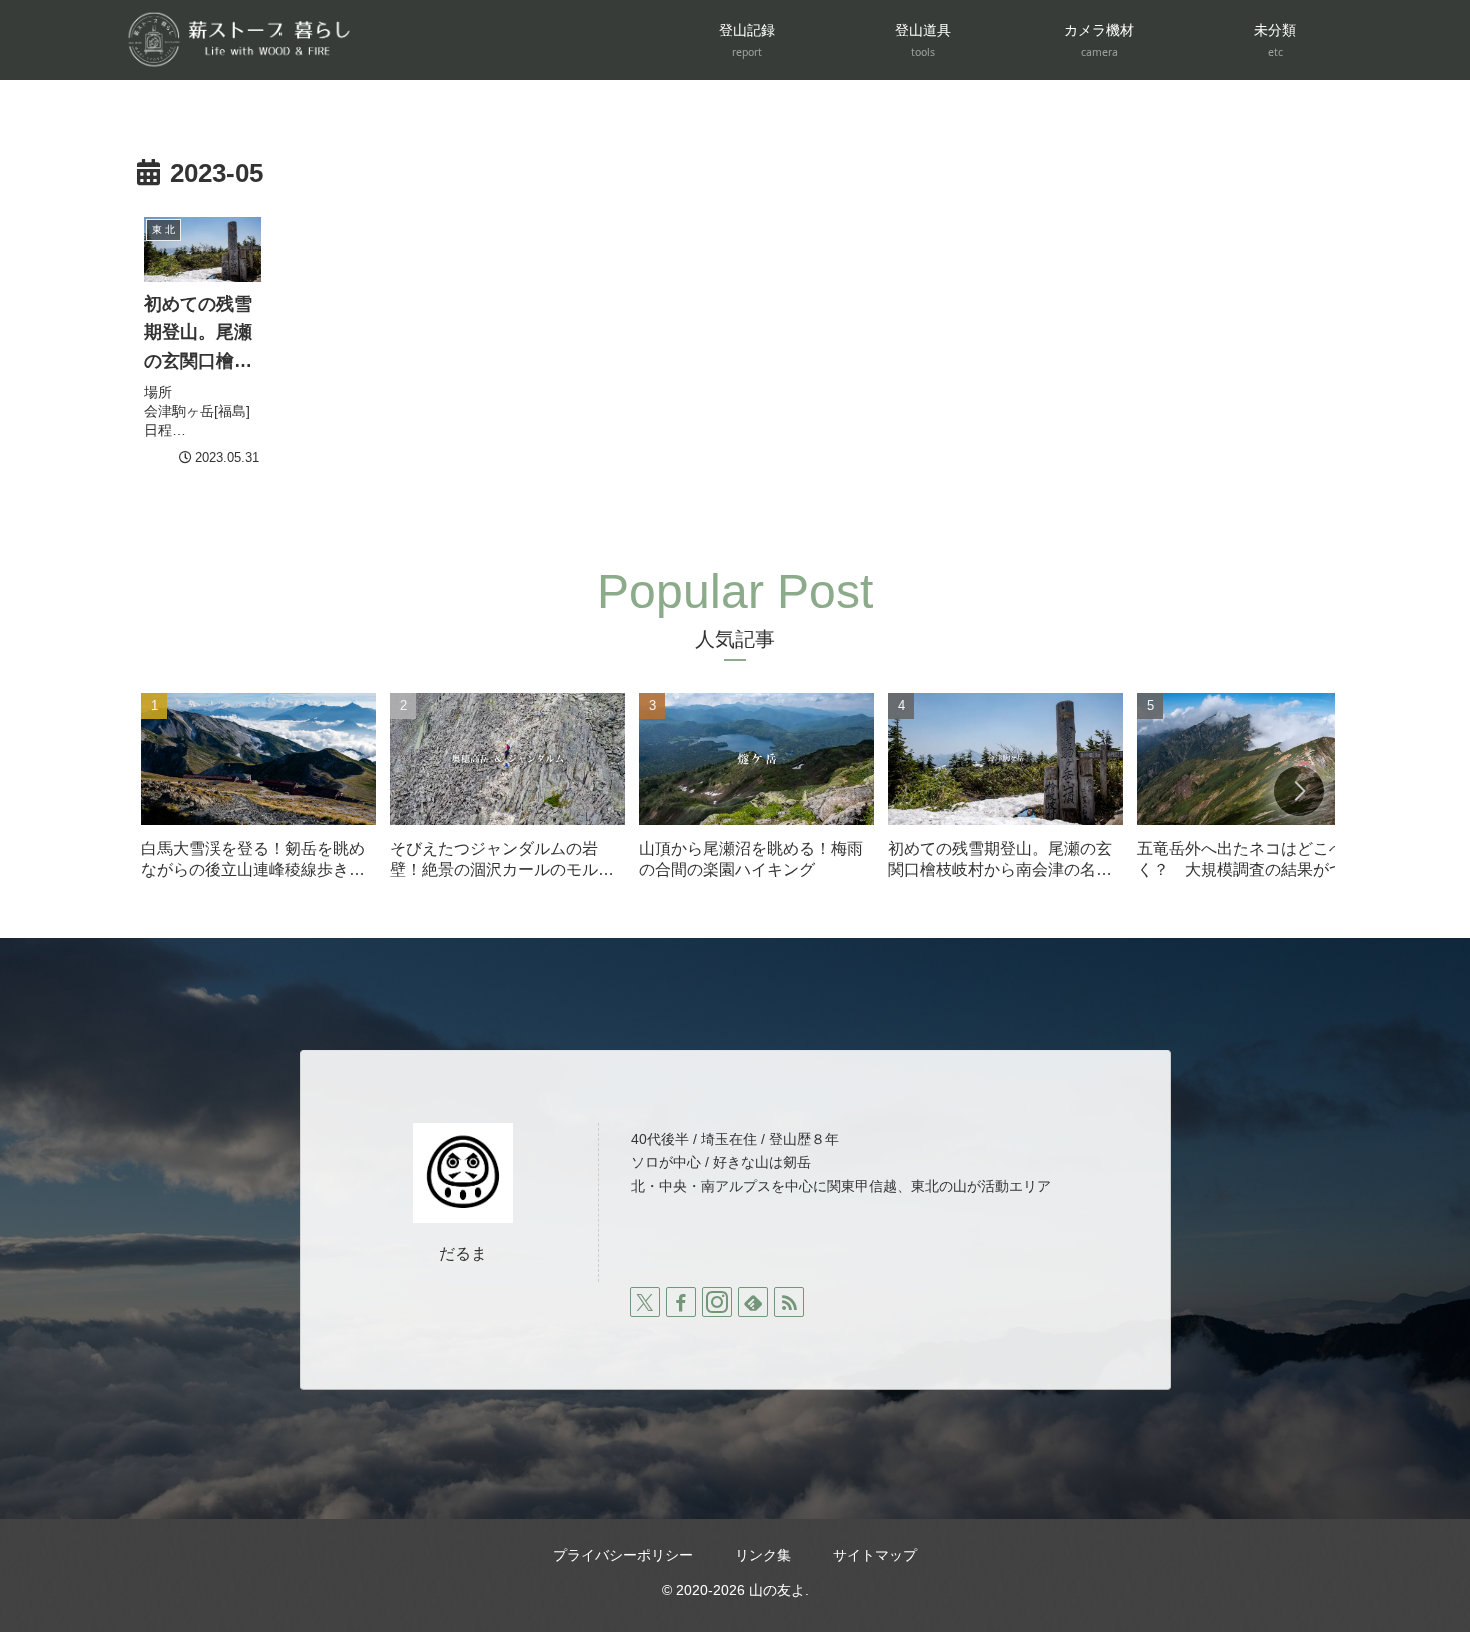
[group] (258, 793)
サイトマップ (875, 1555)
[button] (1299, 791)
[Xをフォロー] (645, 1302)
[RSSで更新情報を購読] (789, 1302)
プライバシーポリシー (623, 1555)
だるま (463, 1253)
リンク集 (763, 1555)
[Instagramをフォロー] (717, 1302)
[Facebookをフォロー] (681, 1302)
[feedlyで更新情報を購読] (753, 1302)
